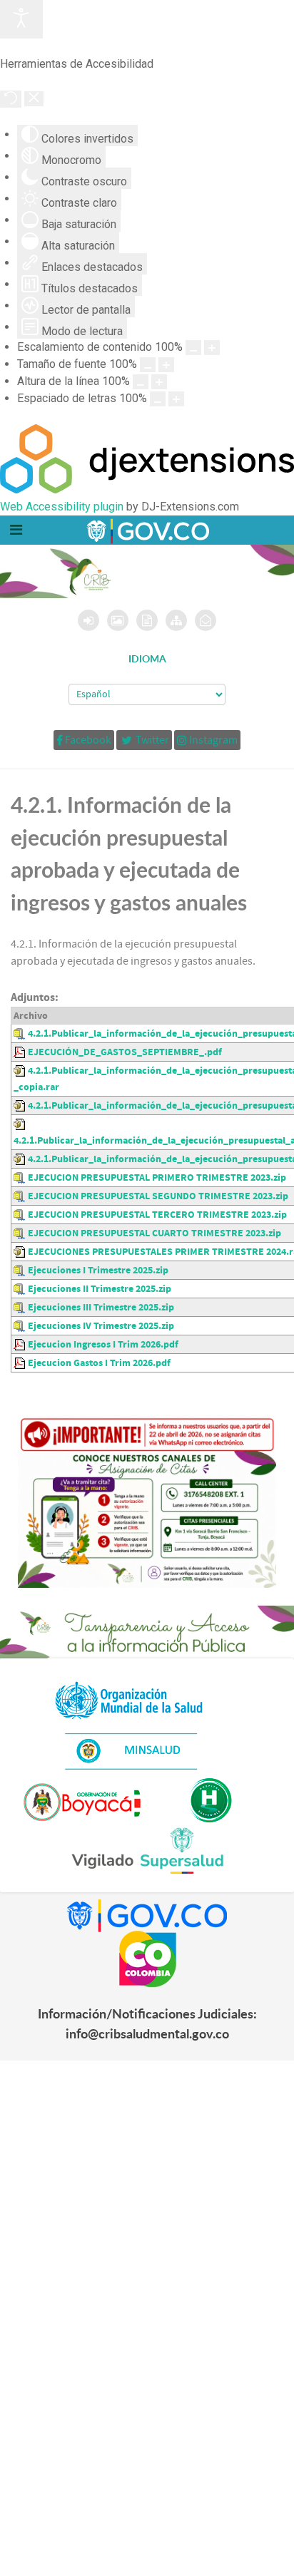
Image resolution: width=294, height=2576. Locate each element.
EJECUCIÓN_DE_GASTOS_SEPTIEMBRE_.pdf (125, 1052)
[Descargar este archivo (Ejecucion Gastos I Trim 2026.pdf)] (21, 1363)
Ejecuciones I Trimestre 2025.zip (98, 1270)
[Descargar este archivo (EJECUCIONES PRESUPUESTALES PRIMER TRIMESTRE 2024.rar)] (21, 1252)
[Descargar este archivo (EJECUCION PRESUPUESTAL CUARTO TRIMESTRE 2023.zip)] (21, 1233)
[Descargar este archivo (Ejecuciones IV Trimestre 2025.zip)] (21, 1326)
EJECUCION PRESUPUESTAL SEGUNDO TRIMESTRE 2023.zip (158, 1196)
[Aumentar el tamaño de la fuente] (166, 365)
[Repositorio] (147, 620)
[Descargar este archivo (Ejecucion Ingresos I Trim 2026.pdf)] (21, 1344)
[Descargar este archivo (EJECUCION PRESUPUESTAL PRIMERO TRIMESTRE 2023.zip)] (21, 1177)
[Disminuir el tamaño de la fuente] (148, 365)
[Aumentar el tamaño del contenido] (212, 348)
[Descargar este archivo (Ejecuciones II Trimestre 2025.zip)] (21, 1289)
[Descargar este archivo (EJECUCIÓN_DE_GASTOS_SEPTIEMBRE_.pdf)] (21, 1052)
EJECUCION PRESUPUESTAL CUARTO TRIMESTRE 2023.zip (154, 1233)
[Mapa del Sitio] (177, 620)
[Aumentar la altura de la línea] (159, 382)
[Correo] (206, 620)
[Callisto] (147, 530)
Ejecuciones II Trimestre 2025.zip (100, 1289)
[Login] (88, 620)
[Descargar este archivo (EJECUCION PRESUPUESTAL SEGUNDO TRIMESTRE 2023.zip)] (21, 1196)
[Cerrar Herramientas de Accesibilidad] (34, 99)
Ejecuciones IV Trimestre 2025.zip (101, 1326)
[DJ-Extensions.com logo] (147, 489)
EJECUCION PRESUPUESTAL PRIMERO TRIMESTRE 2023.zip (157, 1177)
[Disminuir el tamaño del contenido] (193, 348)
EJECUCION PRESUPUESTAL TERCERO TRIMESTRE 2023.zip (157, 1215)
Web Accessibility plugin (62, 507)
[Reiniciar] (11, 99)
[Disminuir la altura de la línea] (141, 382)
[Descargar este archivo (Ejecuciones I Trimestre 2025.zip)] (21, 1270)
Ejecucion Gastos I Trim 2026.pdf (99, 1363)
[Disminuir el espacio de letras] (158, 399)
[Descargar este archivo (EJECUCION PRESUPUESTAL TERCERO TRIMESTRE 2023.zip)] (21, 1215)
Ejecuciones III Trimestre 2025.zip (101, 1307)
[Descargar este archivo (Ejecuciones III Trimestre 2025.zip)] (21, 1307)
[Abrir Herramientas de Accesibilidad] (21, 19)
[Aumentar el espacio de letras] (176, 399)
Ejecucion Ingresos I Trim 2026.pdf (103, 1344)
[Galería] (117, 620)
